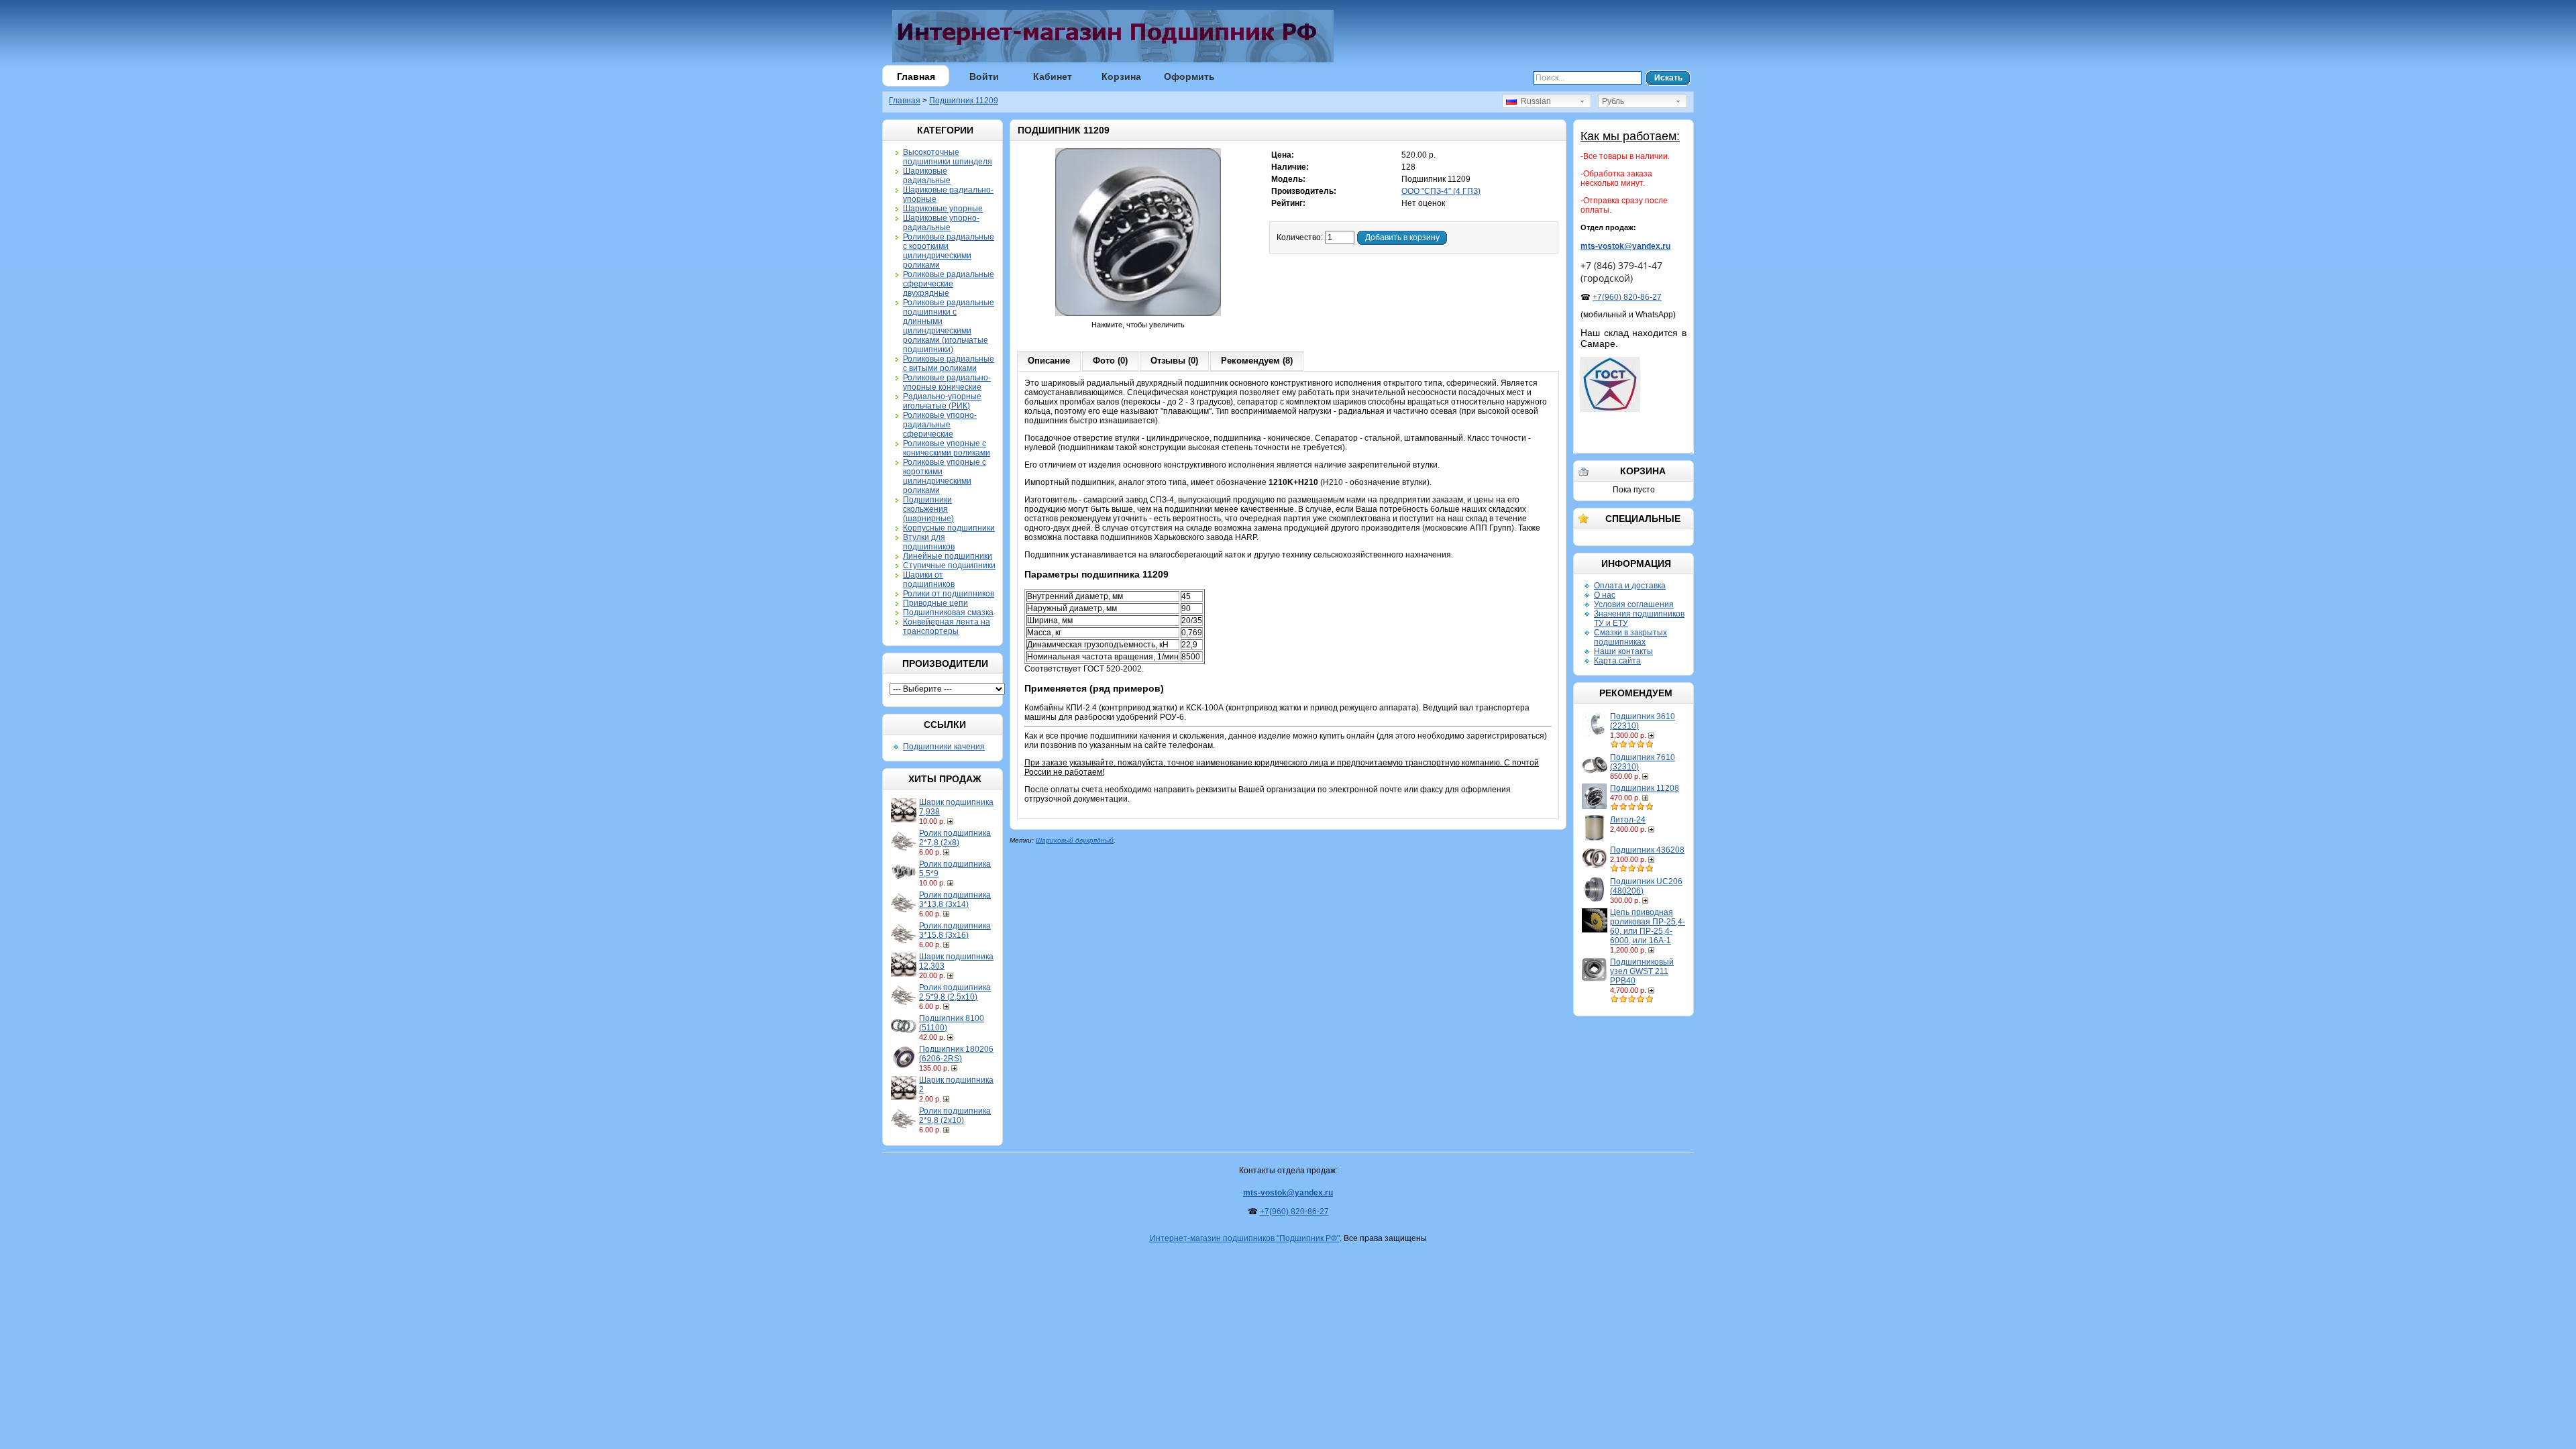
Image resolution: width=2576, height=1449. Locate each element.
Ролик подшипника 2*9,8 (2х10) (955, 1116)
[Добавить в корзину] (952, 821)
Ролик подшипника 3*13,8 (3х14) (955, 900)
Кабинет (1053, 76)
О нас (1605, 595)
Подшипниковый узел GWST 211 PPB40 (1642, 971)
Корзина (1121, 76)
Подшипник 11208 (1645, 788)
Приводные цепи (935, 603)
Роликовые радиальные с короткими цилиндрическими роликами (949, 251)
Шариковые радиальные (927, 176)
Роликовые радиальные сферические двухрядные (949, 284)
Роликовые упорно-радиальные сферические (940, 425)
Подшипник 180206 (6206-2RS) (956, 1054)
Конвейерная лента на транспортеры (947, 627)
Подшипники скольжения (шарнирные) (928, 509)
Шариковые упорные (943, 209)
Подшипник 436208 (1647, 850)
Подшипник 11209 (964, 101)
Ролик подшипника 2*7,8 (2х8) (955, 838)
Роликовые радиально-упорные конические (947, 382)
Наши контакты (1623, 651)
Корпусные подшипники (949, 528)
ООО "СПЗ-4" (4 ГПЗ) (1441, 191)
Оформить (1189, 76)
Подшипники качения (944, 747)
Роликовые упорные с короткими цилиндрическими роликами (945, 476)
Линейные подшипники (948, 556)
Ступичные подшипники (949, 566)
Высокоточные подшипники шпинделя (948, 157)
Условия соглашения (1634, 604)
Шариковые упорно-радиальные (941, 223)
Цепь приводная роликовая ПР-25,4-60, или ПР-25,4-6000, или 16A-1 (1648, 926)
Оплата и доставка (1630, 586)
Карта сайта (1617, 661)
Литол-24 (1628, 820)
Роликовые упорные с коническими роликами (947, 448)
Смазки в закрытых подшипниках (1630, 637)
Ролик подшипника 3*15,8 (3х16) (955, 930)
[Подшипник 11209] (1138, 315)
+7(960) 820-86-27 (1627, 297)
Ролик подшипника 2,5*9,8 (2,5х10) (955, 992)
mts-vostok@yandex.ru (1625, 246)
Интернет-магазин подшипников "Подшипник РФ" (1245, 1238)
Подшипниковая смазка (948, 612)
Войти (984, 76)
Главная (916, 76)
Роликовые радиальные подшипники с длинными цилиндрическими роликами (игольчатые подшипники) (949, 326)
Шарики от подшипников (929, 580)
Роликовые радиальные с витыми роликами (949, 364)
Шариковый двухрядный (1075, 840)
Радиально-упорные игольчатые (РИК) (942, 401)
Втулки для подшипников (929, 542)
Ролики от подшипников (949, 594)
